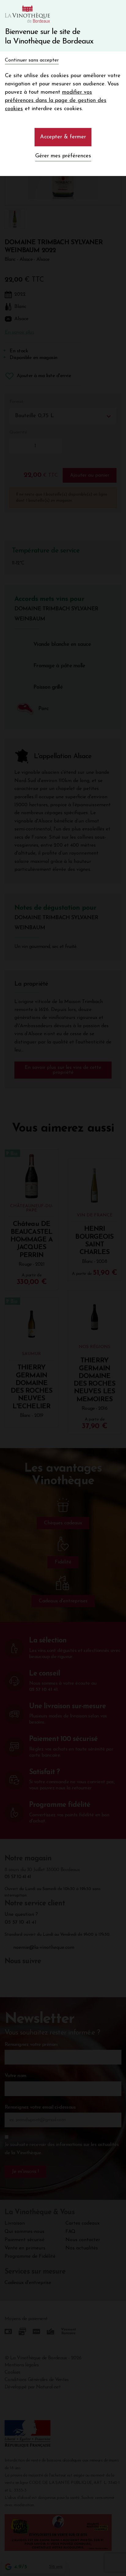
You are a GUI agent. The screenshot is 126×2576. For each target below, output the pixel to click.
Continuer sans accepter (32, 60)
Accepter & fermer (63, 137)
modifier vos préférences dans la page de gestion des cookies (56, 101)
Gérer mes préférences (63, 156)
